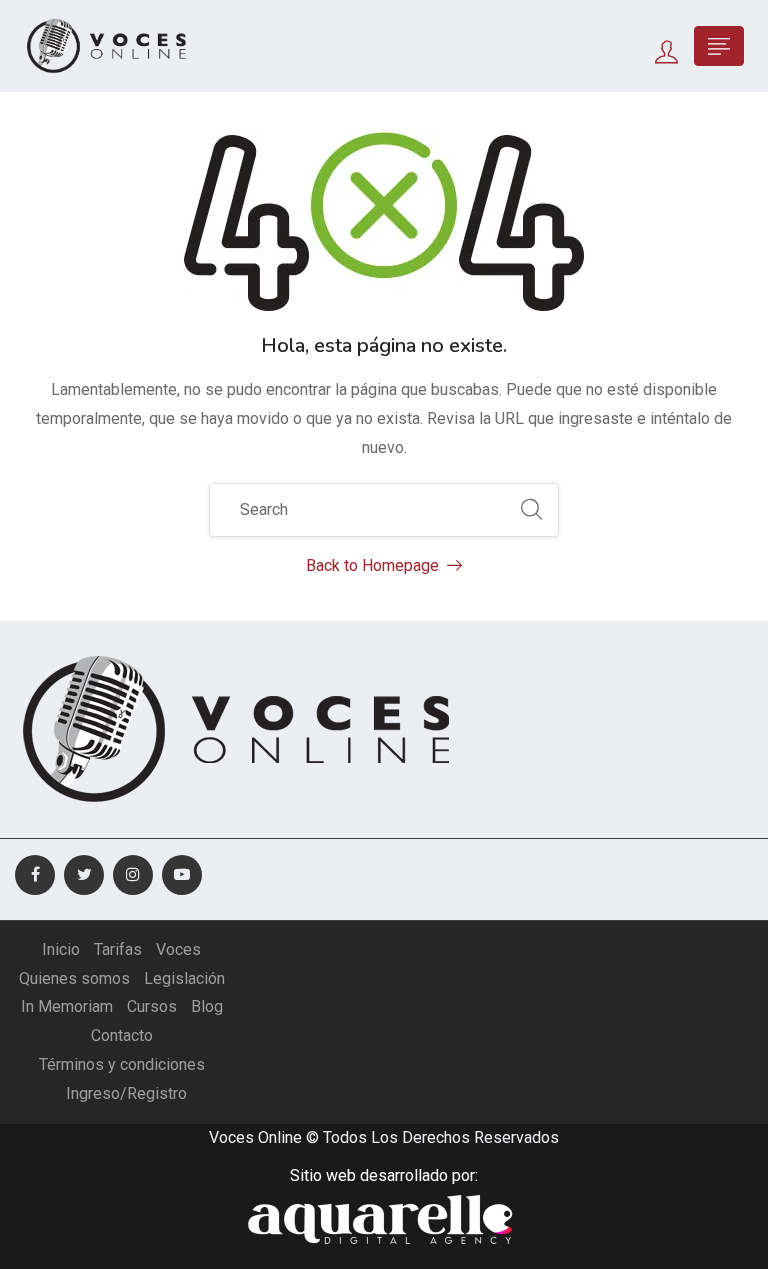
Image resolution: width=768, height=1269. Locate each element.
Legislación (184, 978)
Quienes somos (74, 978)
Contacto (122, 1035)
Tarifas (118, 949)
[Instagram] (133, 875)
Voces (178, 949)
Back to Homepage (372, 565)
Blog (207, 1006)
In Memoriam (67, 1006)
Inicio (61, 949)
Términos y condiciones (122, 1064)
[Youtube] (182, 875)
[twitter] (84, 875)
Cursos (152, 1006)
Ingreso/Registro (126, 1093)
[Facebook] (35, 875)
